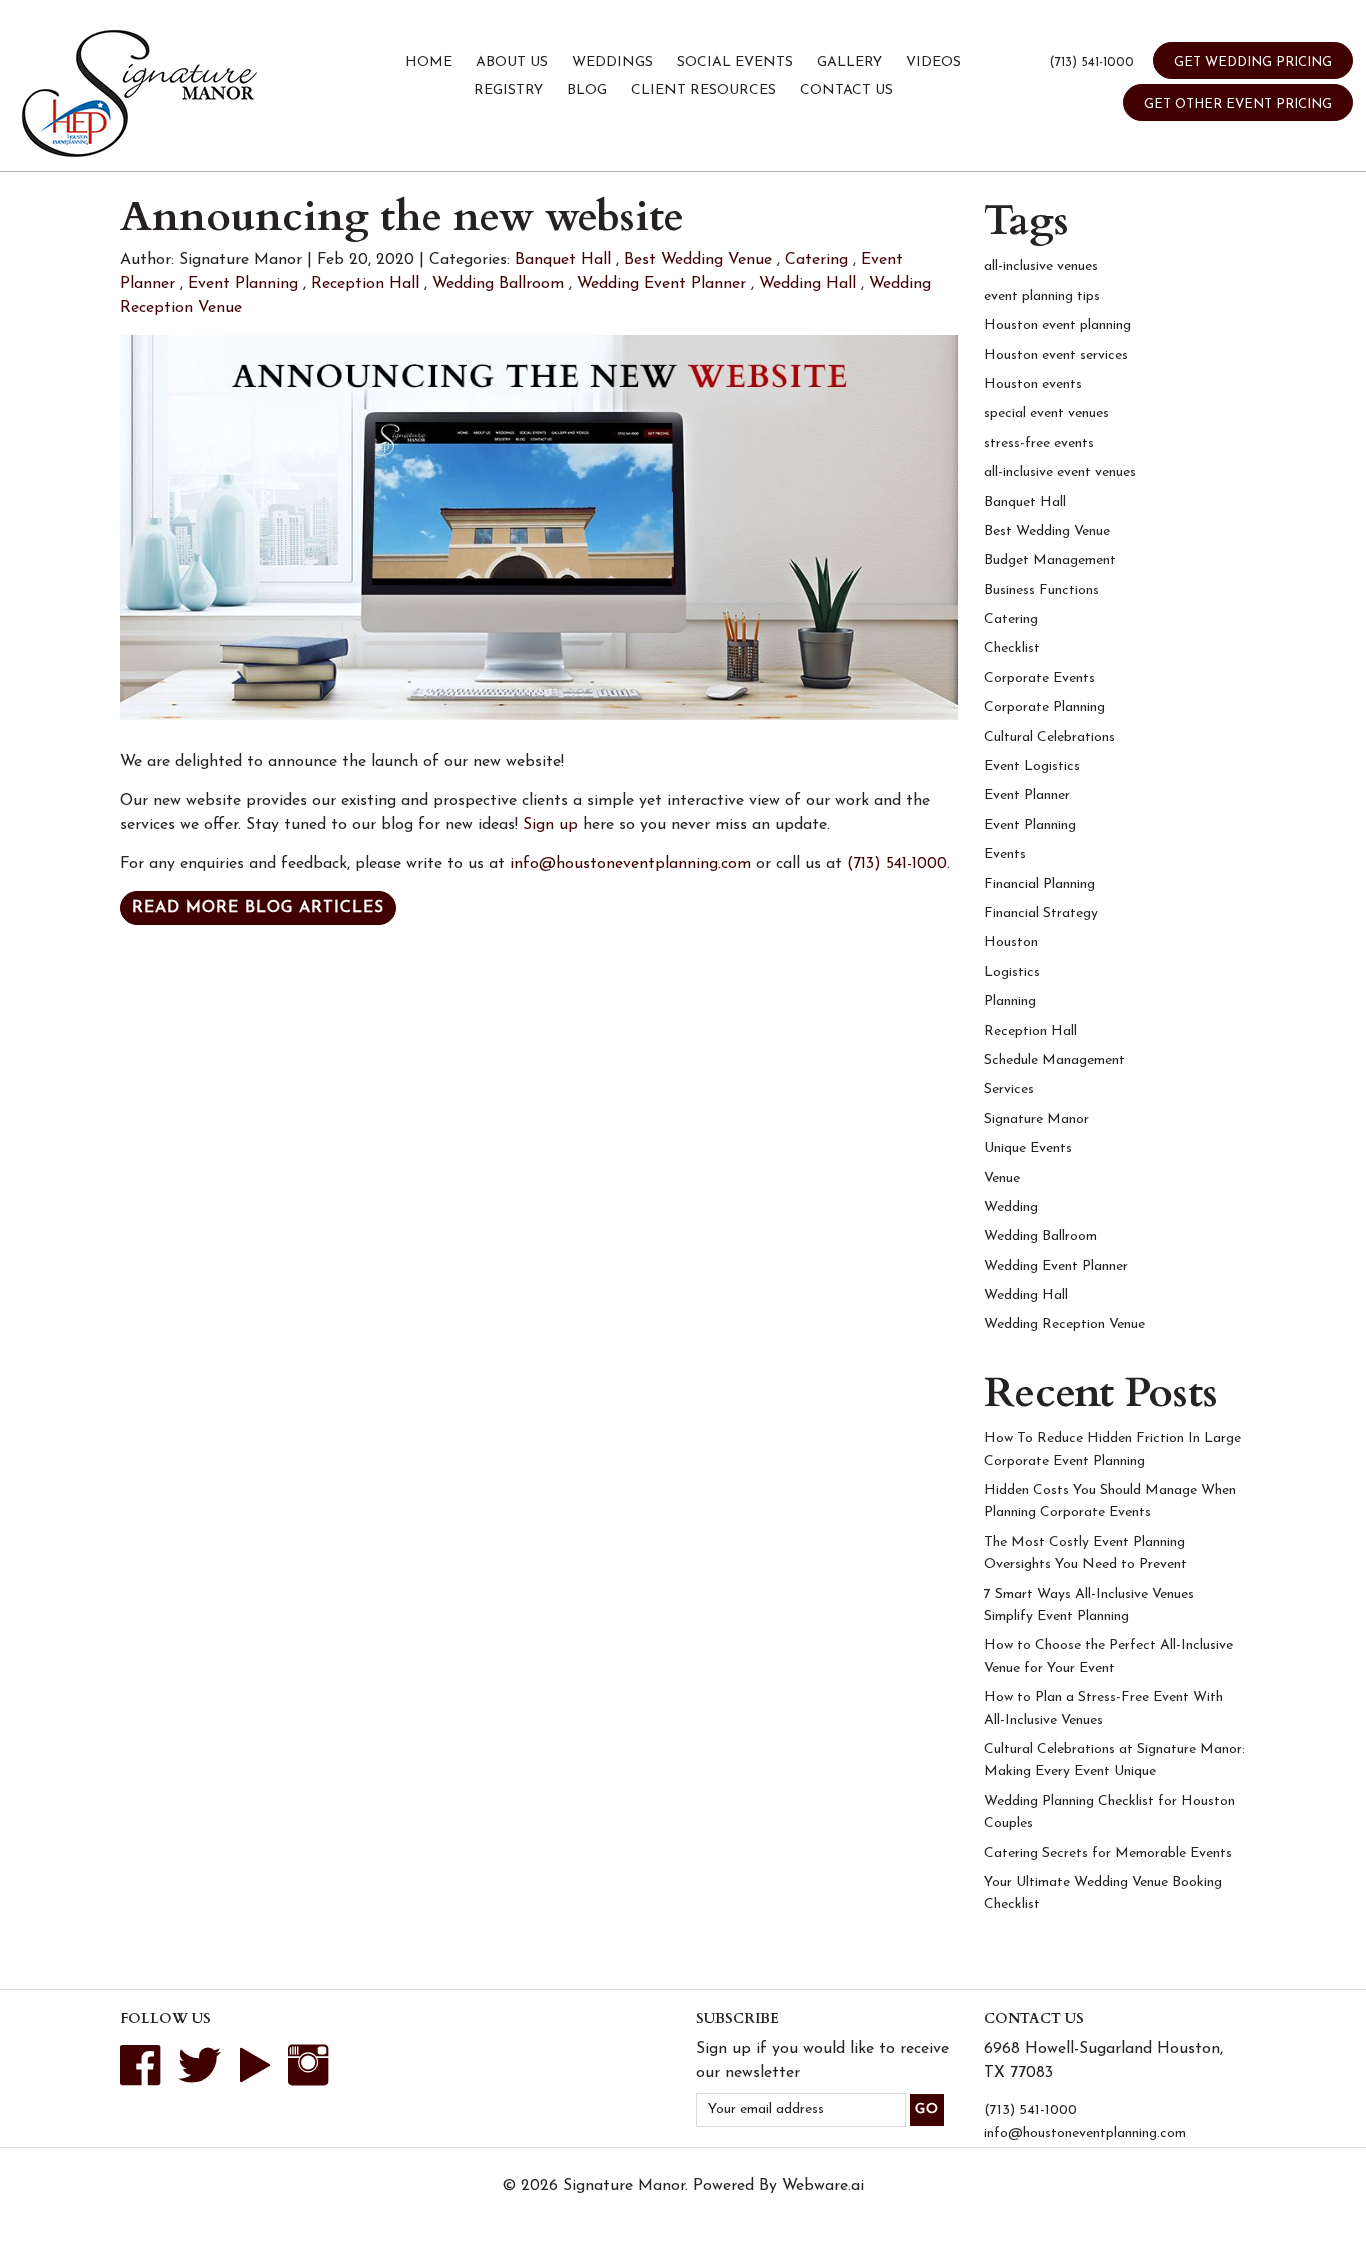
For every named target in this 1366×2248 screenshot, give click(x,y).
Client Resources (703, 90)
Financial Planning (1039, 884)
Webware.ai (823, 2186)
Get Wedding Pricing (1253, 62)
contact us (846, 90)
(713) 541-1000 (1091, 62)
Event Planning (243, 284)
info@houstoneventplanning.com (630, 864)
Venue (1002, 1178)
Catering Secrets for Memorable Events (1108, 1853)
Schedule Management (1054, 1060)
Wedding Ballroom (498, 284)
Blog (587, 90)
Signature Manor (1036, 1119)
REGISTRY (508, 90)
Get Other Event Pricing (1238, 104)
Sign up (553, 825)
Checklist (1012, 648)
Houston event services (1056, 355)
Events (1005, 854)
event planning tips (1042, 296)
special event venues (1046, 413)
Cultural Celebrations (1049, 737)
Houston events (1033, 384)
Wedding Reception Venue (1064, 1324)
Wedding (1011, 1207)
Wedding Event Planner (661, 284)
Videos (933, 62)
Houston (1011, 942)
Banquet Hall (563, 260)
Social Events (735, 62)
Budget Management (1050, 560)
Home (428, 62)
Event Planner (1027, 795)
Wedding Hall (807, 284)
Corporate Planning (1044, 707)
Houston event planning (1057, 325)
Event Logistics (1032, 766)
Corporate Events (1039, 678)
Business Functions (1041, 590)
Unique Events (1028, 1148)
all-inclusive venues (1041, 266)
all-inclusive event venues (1060, 472)
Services (1009, 1089)
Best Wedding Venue (698, 260)
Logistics (1012, 972)
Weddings (612, 62)
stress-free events (1039, 443)
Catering (816, 260)
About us (512, 62)
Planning (1010, 1001)
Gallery (849, 62)
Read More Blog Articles (258, 908)
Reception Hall (365, 284)
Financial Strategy (1041, 913)
